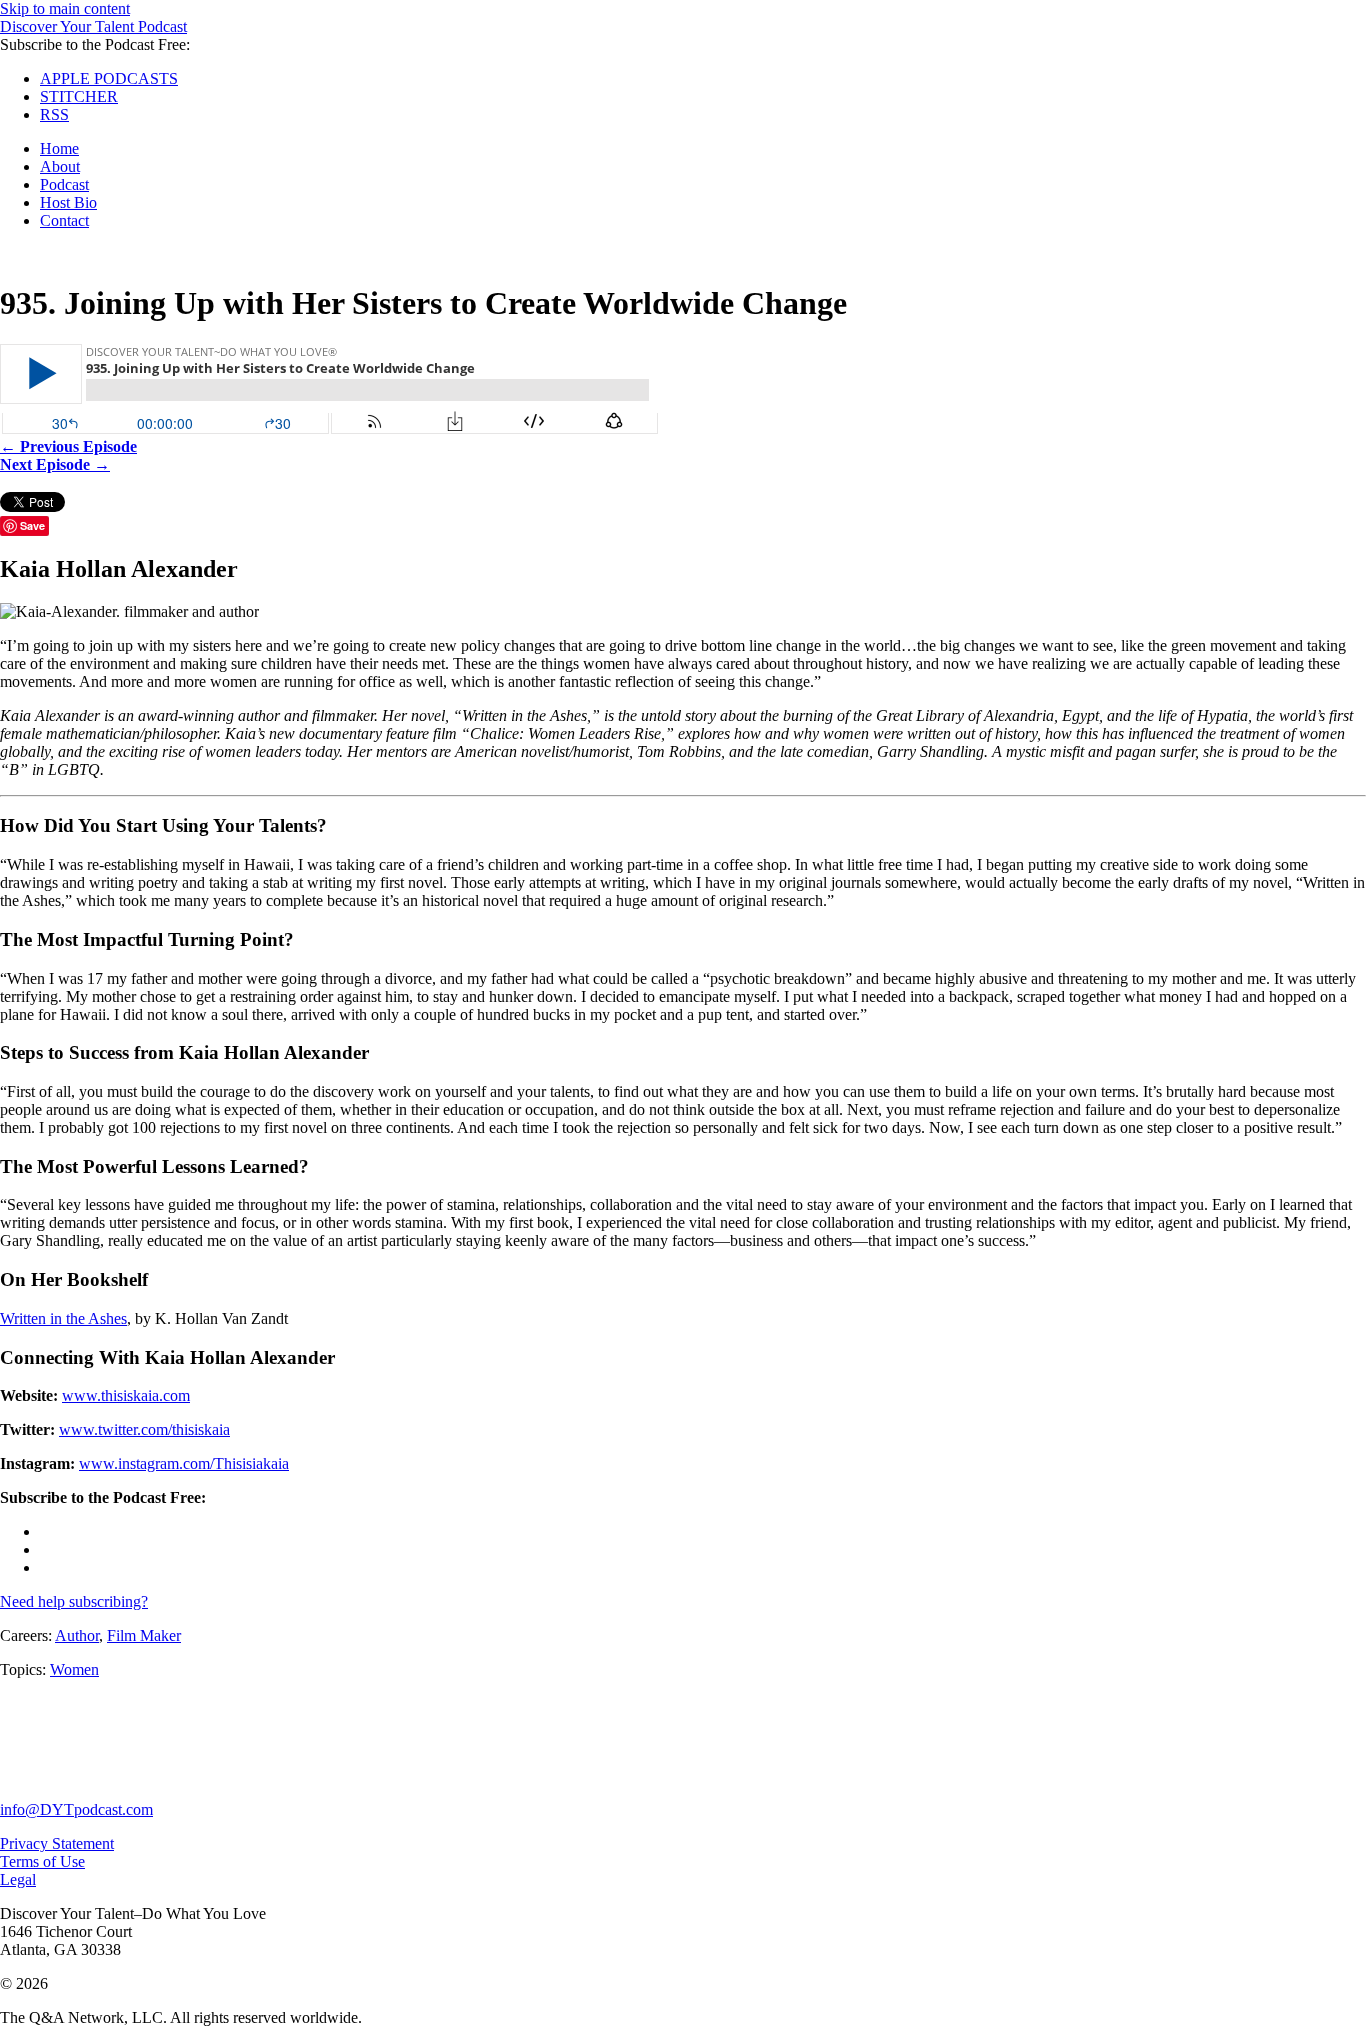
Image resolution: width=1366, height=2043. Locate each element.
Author (77, 1635)
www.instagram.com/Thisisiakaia (184, 1463)
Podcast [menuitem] (64, 184)
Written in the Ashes (63, 1318)
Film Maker (144, 1635)
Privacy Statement (57, 1843)
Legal (18, 1879)
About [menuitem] (60, 166)
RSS (54, 114)
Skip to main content (65, 8)
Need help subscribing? (74, 1601)
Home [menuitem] (59, 148)
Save (32, 525)
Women (74, 1669)
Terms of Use (42, 1861)
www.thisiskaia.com (126, 1395)
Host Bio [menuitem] (68, 202)
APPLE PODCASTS (109, 78)
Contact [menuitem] (64, 220)
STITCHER (79, 96)
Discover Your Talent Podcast (93, 26)
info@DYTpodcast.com (76, 1809)
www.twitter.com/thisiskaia (144, 1429)
